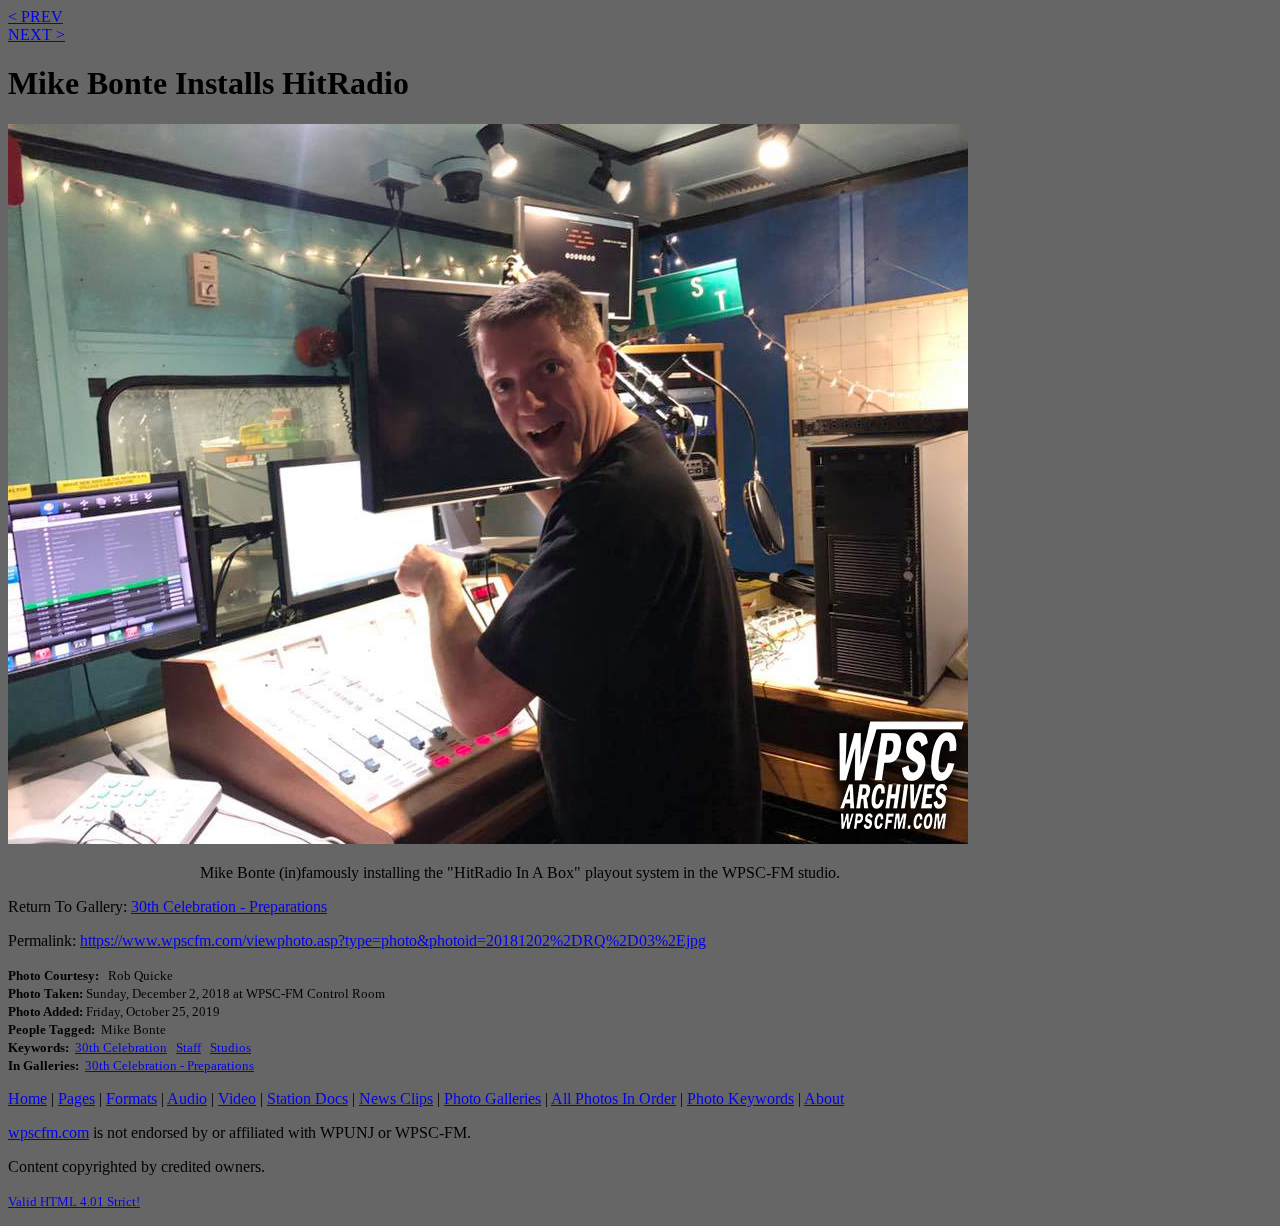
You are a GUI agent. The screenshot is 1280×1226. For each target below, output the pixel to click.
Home (27, 1098)
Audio (187, 1098)
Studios (230, 1047)
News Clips (396, 1098)
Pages (76, 1098)
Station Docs (307, 1098)
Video (237, 1098)
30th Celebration (121, 1047)
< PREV (35, 16)
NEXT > (36, 34)
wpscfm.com (48, 1132)
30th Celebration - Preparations (229, 906)
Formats (131, 1098)
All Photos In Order (613, 1098)
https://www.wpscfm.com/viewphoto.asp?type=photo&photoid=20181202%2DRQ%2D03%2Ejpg (393, 940)
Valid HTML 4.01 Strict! (74, 1201)
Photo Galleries (492, 1098)
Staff (188, 1047)
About (824, 1098)
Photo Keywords (740, 1098)
